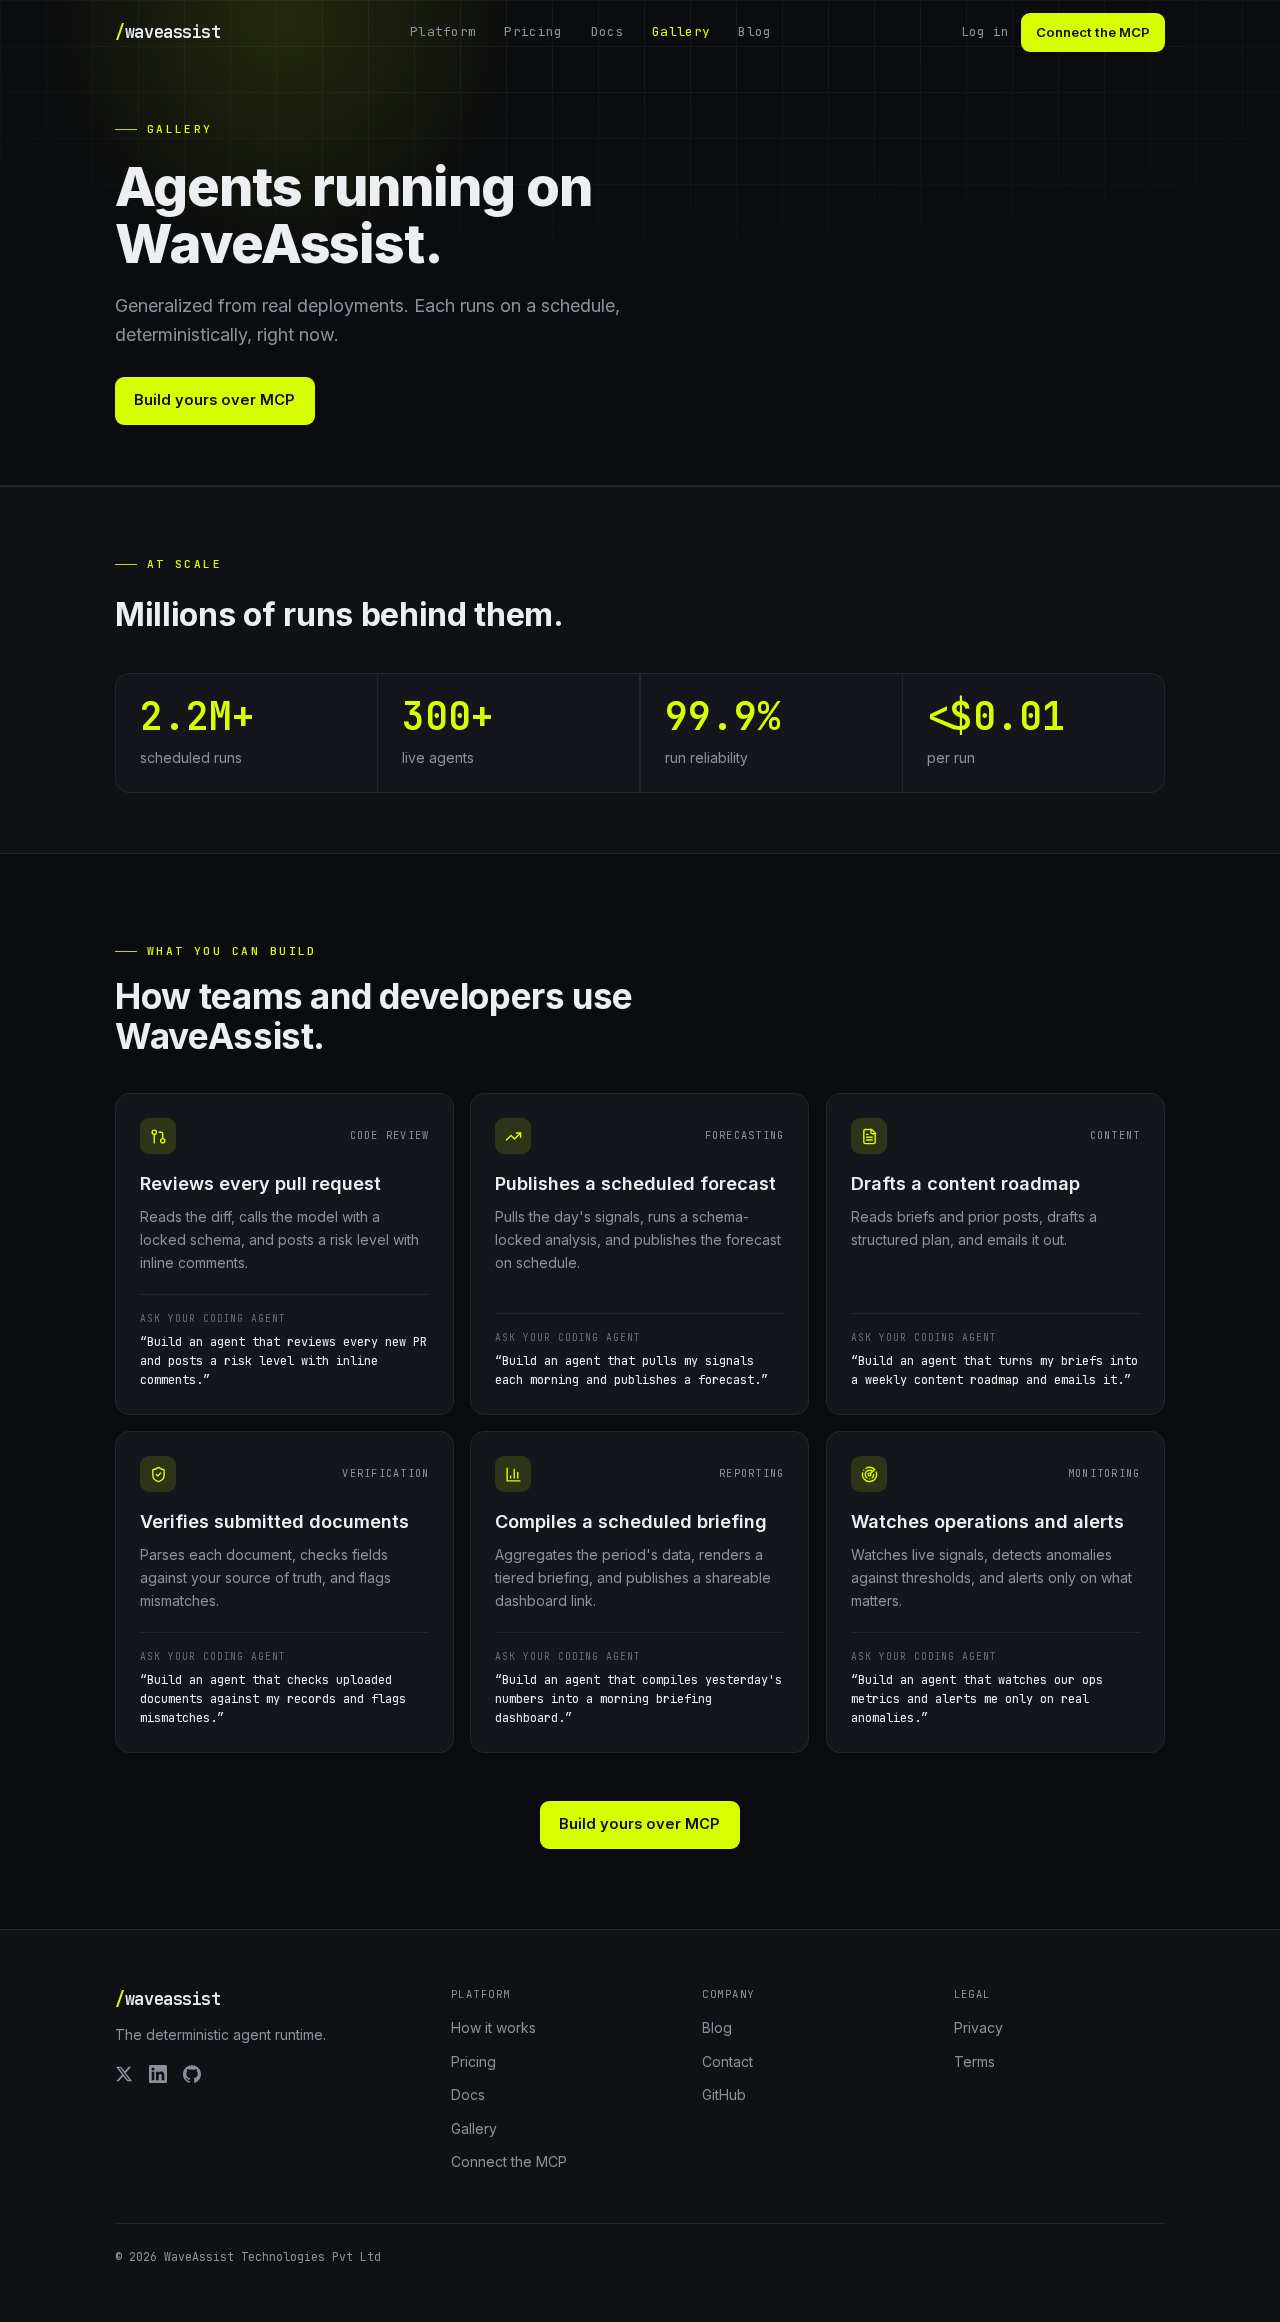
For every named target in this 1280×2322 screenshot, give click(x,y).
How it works (493, 2027)
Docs (607, 31)
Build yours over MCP (215, 400)
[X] (124, 2074)
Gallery (681, 31)
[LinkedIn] (158, 2074)
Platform (443, 31)
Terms (974, 2061)
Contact (727, 2061)
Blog (754, 31)
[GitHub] (192, 2074)
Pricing (533, 31)
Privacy (978, 2027)
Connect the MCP (1093, 32)
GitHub (724, 2094)
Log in (985, 31)
